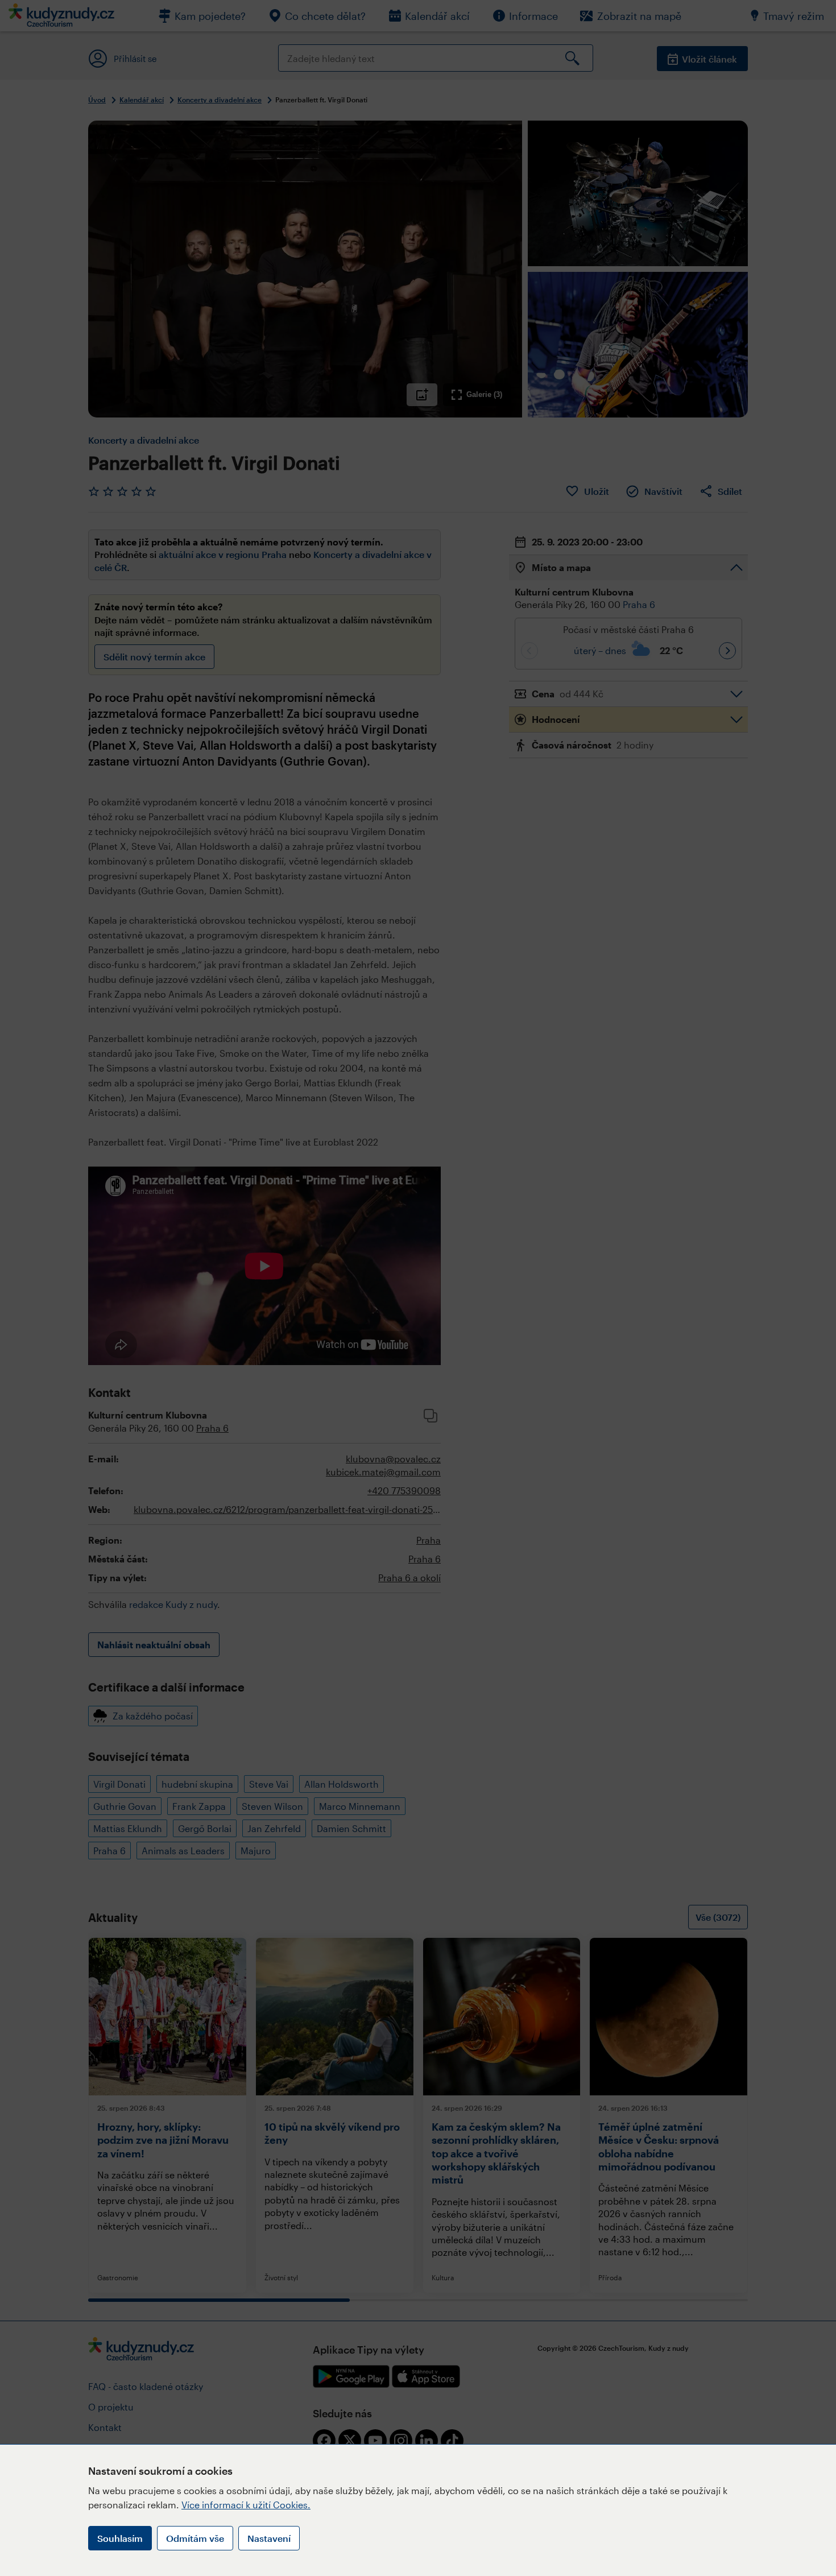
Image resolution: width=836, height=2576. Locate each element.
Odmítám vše (195, 2538)
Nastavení (269, 2538)
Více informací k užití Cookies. (246, 2505)
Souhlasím (120, 2538)
